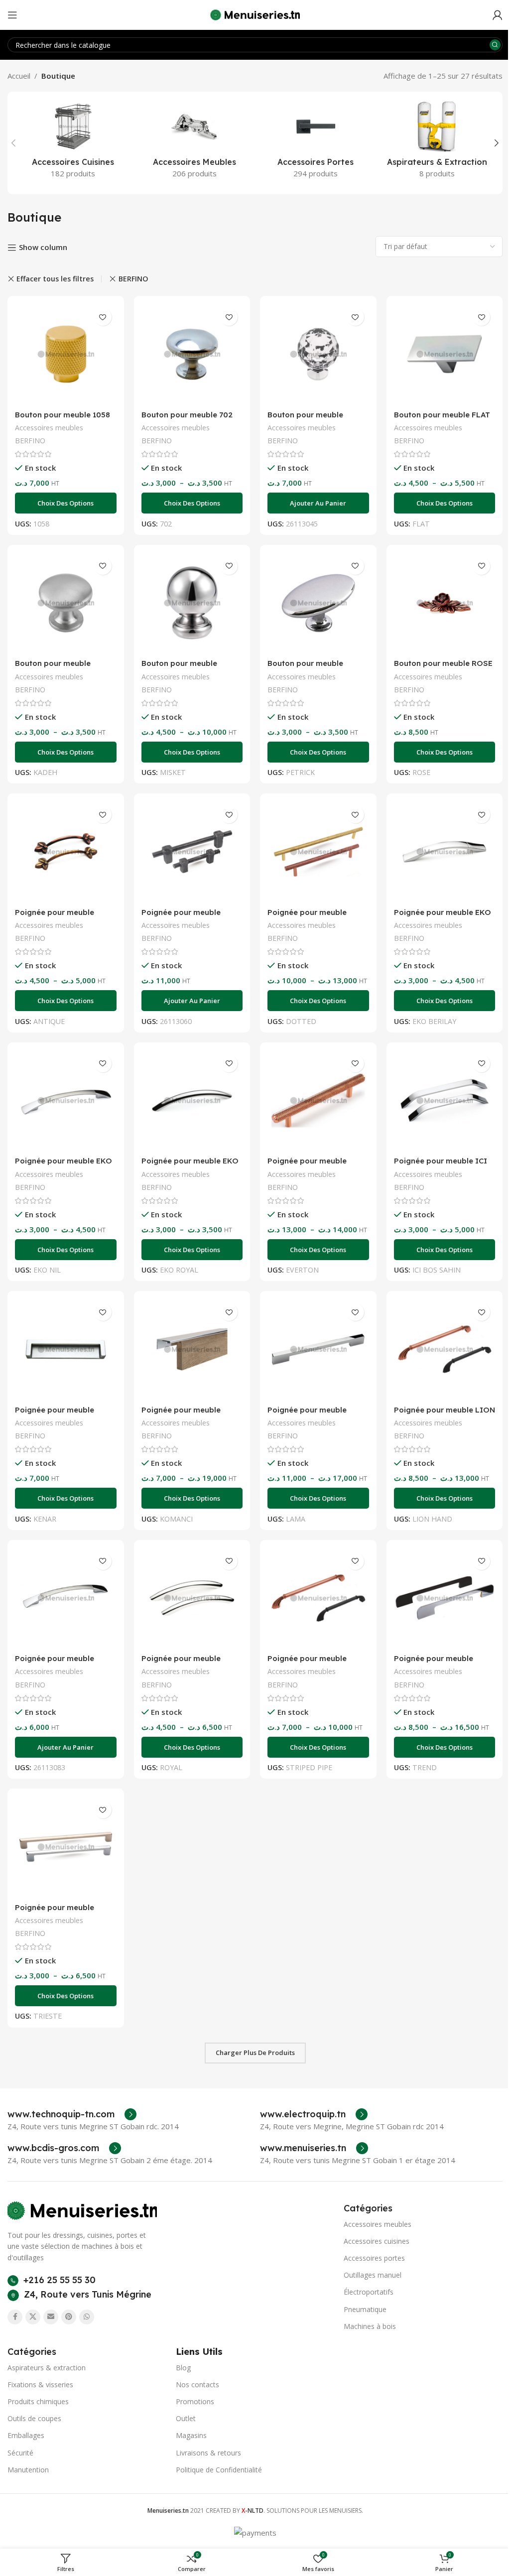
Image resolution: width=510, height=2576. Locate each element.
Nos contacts (197, 2384)
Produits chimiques (38, 2401)
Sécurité (20, 2453)
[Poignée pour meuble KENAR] (66, 1349)
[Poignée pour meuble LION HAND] (445, 1349)
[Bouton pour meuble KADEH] (66, 603)
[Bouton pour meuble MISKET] (192, 603)
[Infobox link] (72, 2114)
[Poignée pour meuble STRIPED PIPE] (318, 1598)
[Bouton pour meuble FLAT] (445, 354)
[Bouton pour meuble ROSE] (445, 603)
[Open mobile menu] (12, 15)
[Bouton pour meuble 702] (192, 354)
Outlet (186, 2418)
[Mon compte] (498, 15)
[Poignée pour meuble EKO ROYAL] (192, 1101)
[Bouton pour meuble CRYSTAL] (318, 354)
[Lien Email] (51, 2317)
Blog (183, 2368)
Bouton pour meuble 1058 (63, 415)
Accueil (19, 76)
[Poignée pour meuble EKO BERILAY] (445, 852)
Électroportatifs (369, 2292)
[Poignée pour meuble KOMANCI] (192, 1349)
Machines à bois (370, 2326)
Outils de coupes (34, 2418)
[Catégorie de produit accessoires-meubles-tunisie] (195, 143)
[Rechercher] (495, 45)
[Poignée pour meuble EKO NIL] (66, 1101)
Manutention (28, 2470)
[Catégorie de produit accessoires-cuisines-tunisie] (73, 143)
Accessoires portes (374, 2258)
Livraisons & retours (208, 2453)
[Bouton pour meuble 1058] (66, 354)
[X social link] (33, 2317)
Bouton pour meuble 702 (187, 415)
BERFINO (133, 279)
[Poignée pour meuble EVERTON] (318, 1101)
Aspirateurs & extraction (47, 2368)
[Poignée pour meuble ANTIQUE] (66, 852)
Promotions (195, 2401)
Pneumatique (365, 2309)
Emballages (26, 2435)
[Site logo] (255, 14)
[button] (13, 143)
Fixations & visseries (40, 2384)
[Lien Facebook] (15, 2317)
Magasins (191, 2435)
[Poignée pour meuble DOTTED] (318, 852)
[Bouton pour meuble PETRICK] (318, 603)
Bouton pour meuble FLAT (442, 415)
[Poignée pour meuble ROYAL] (192, 1598)
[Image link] (82, 2209)
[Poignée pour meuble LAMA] (318, 1349)
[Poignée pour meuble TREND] (445, 1598)
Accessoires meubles (49, 428)
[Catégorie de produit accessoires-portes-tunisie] (316, 143)
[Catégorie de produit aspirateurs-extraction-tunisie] (437, 143)
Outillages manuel (373, 2275)
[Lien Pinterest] (69, 2317)
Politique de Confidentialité (219, 2470)
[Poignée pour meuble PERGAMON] (66, 1598)
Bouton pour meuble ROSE (443, 663)
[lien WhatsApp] (87, 2317)
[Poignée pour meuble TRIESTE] (66, 1847)
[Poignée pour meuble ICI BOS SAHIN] (445, 1101)
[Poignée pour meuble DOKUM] (192, 852)
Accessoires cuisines (377, 2241)
